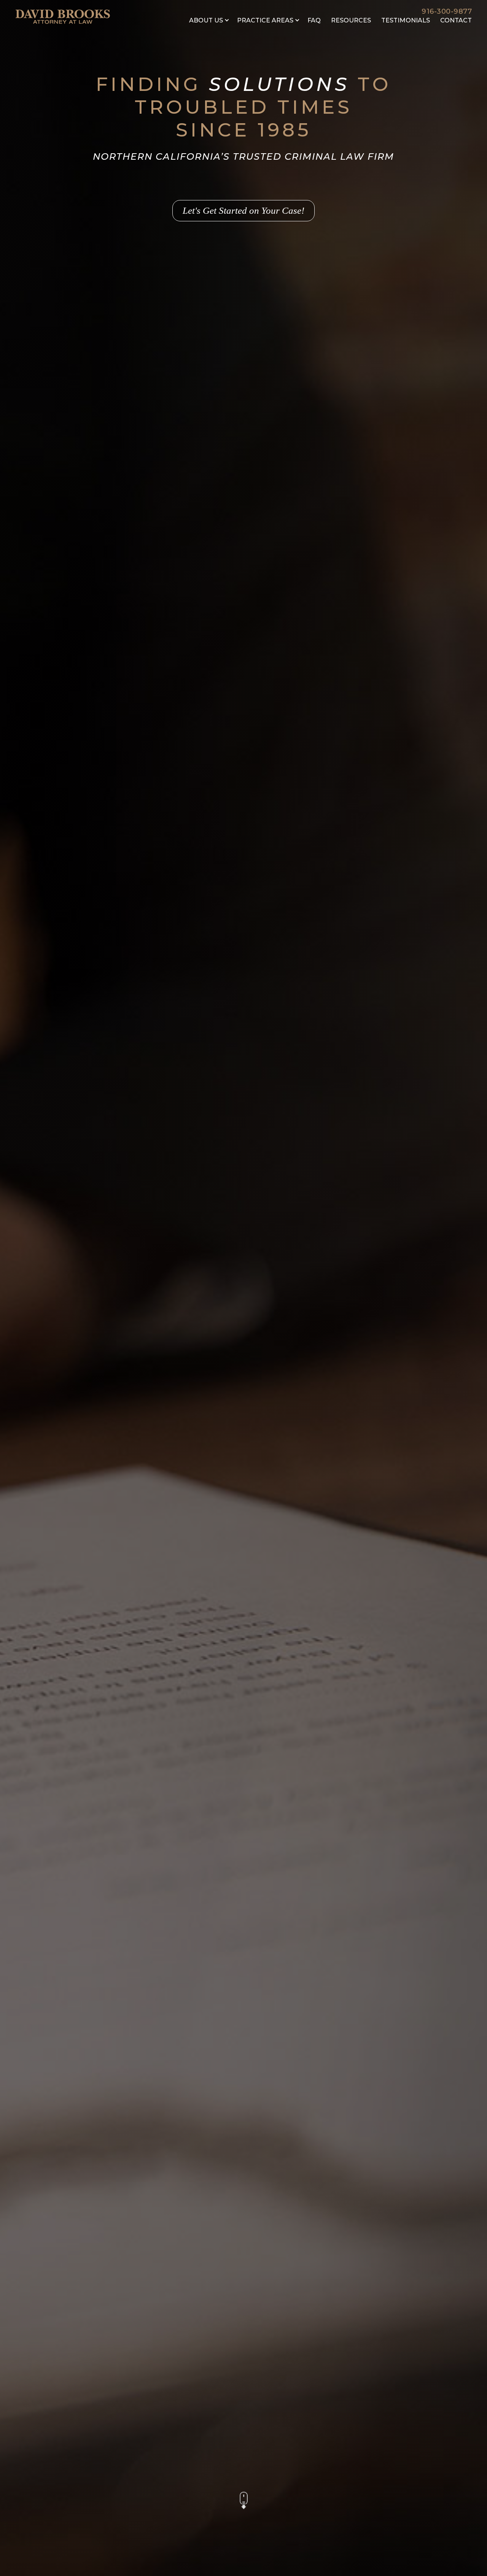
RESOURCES (351, 20)
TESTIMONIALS (406, 20)
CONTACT (456, 20)
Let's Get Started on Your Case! (243, 210)
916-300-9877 (447, 11)
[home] (63, 16)
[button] (209, 21)
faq (314, 20)
